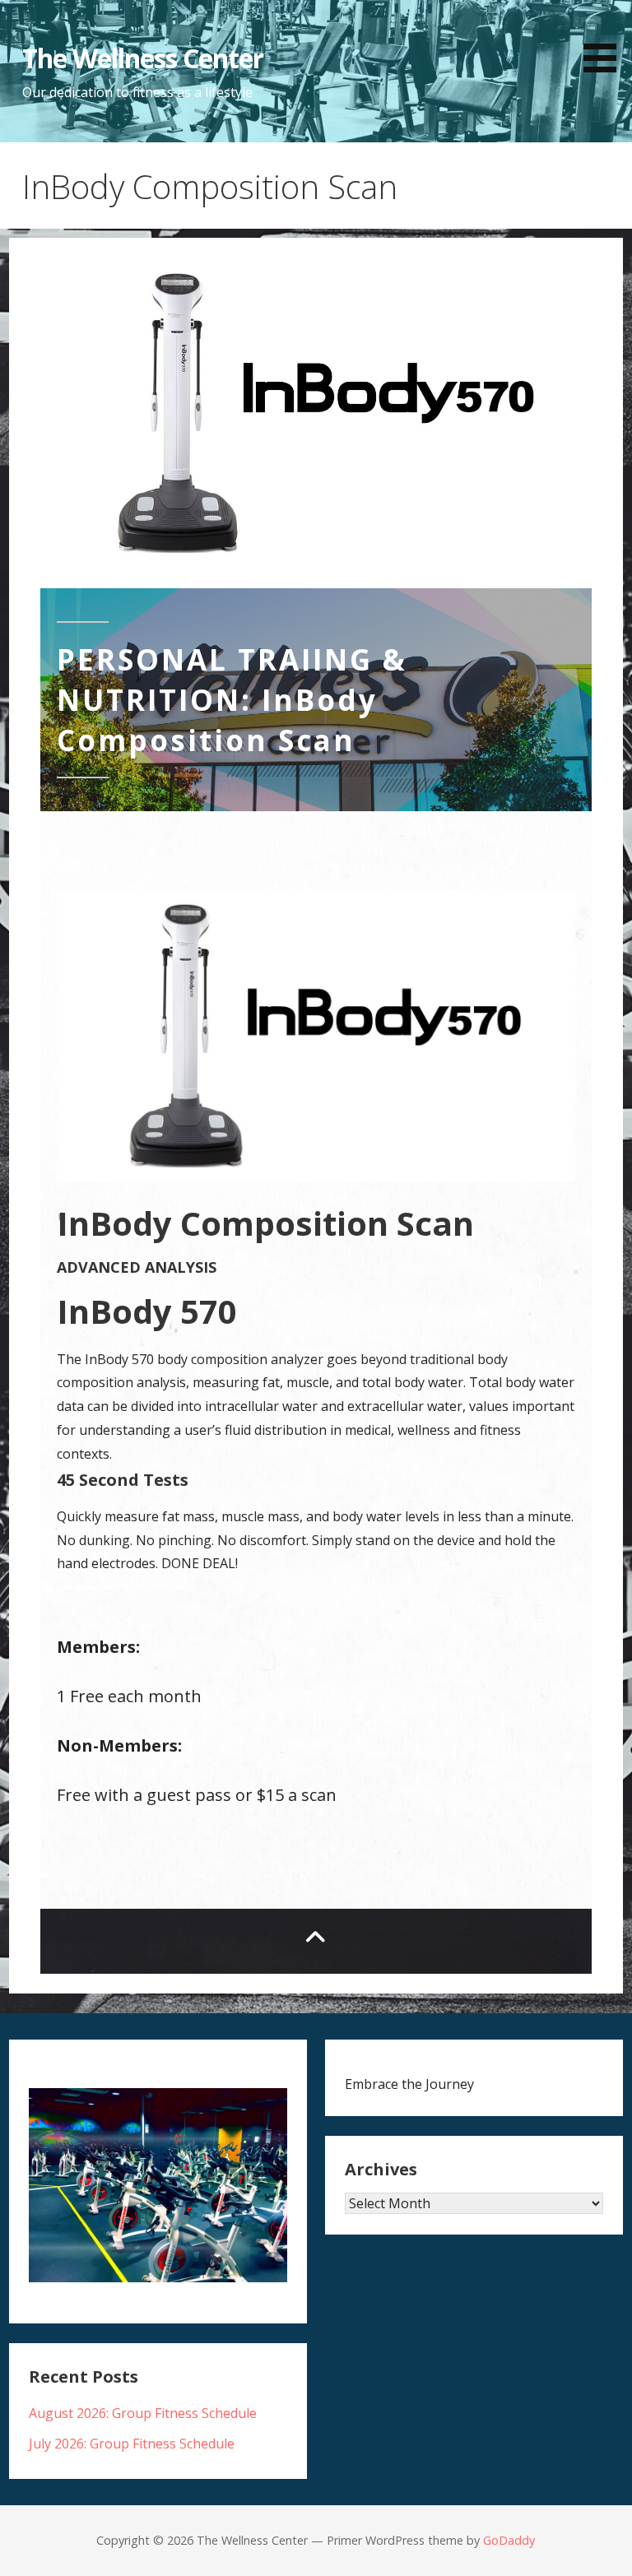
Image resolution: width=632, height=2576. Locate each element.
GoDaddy (509, 2540)
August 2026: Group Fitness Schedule (143, 2413)
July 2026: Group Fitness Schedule (132, 2444)
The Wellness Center (143, 58)
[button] (606, 39)
